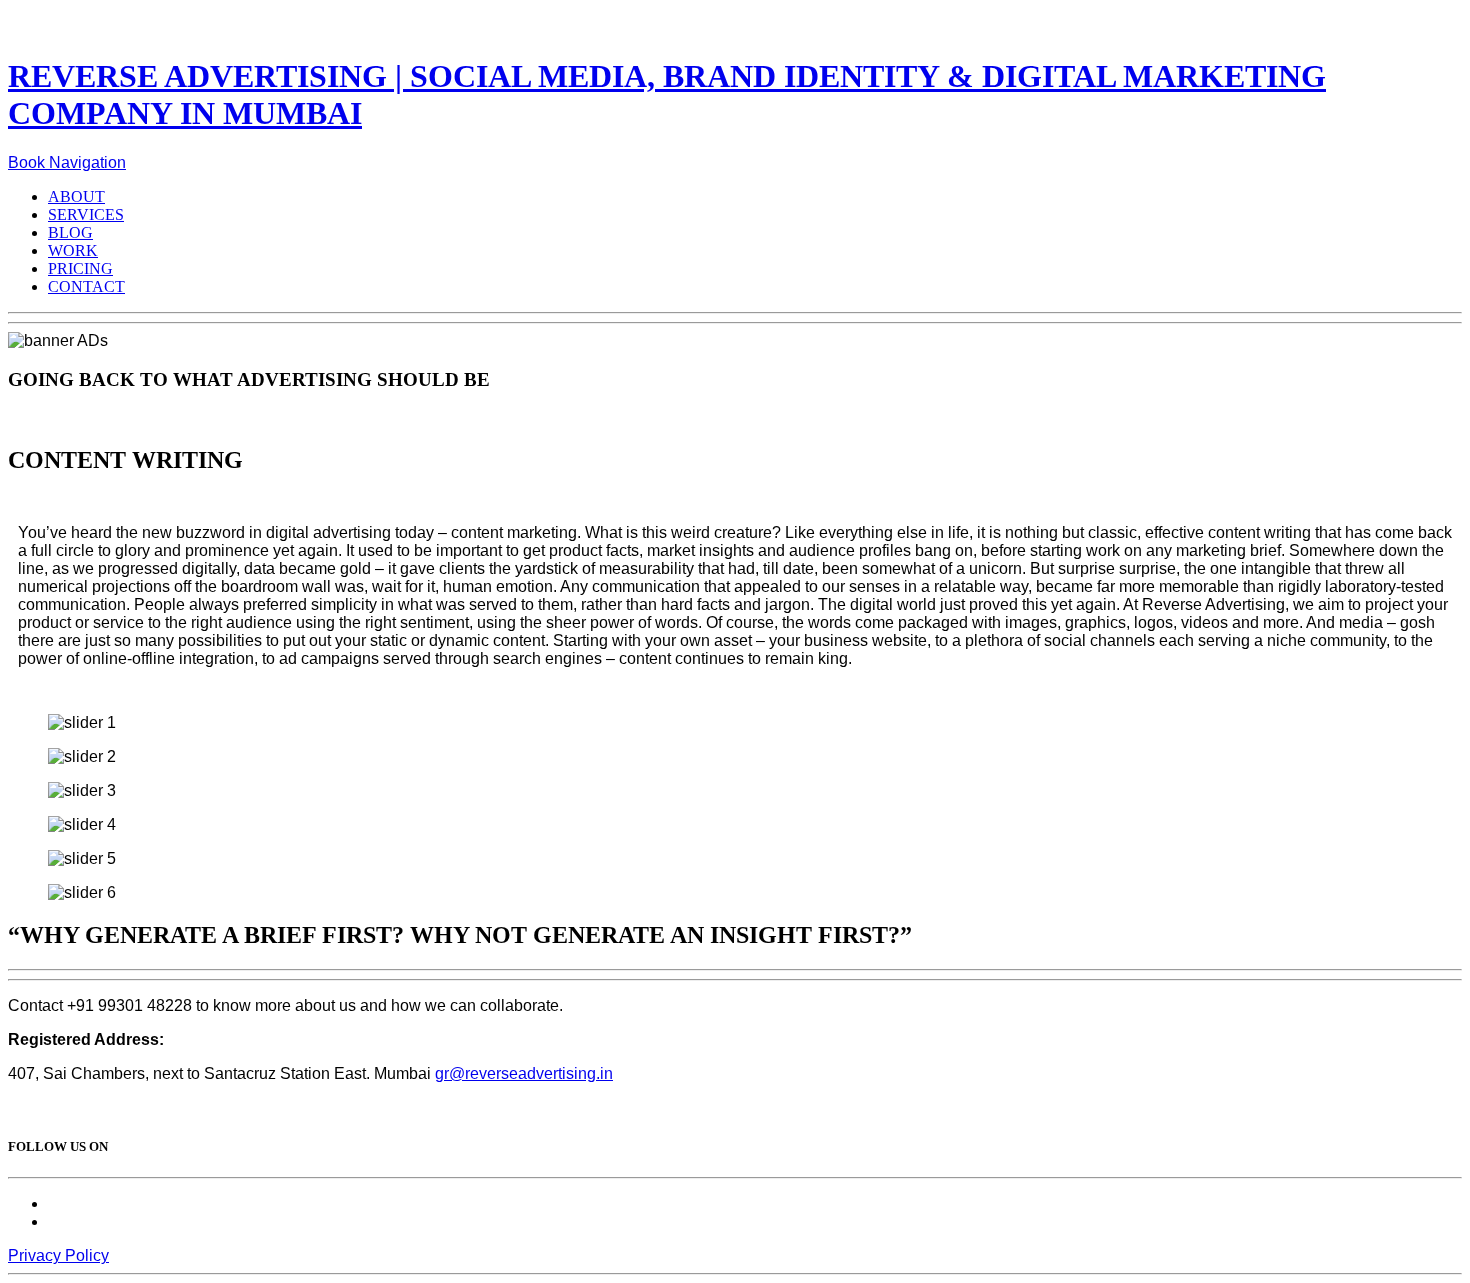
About (76, 196)
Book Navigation (67, 162)
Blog (70, 232)
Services (86, 214)
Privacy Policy (58, 1255)
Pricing (80, 268)
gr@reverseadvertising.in (524, 1073)
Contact (86, 286)
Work (73, 250)
